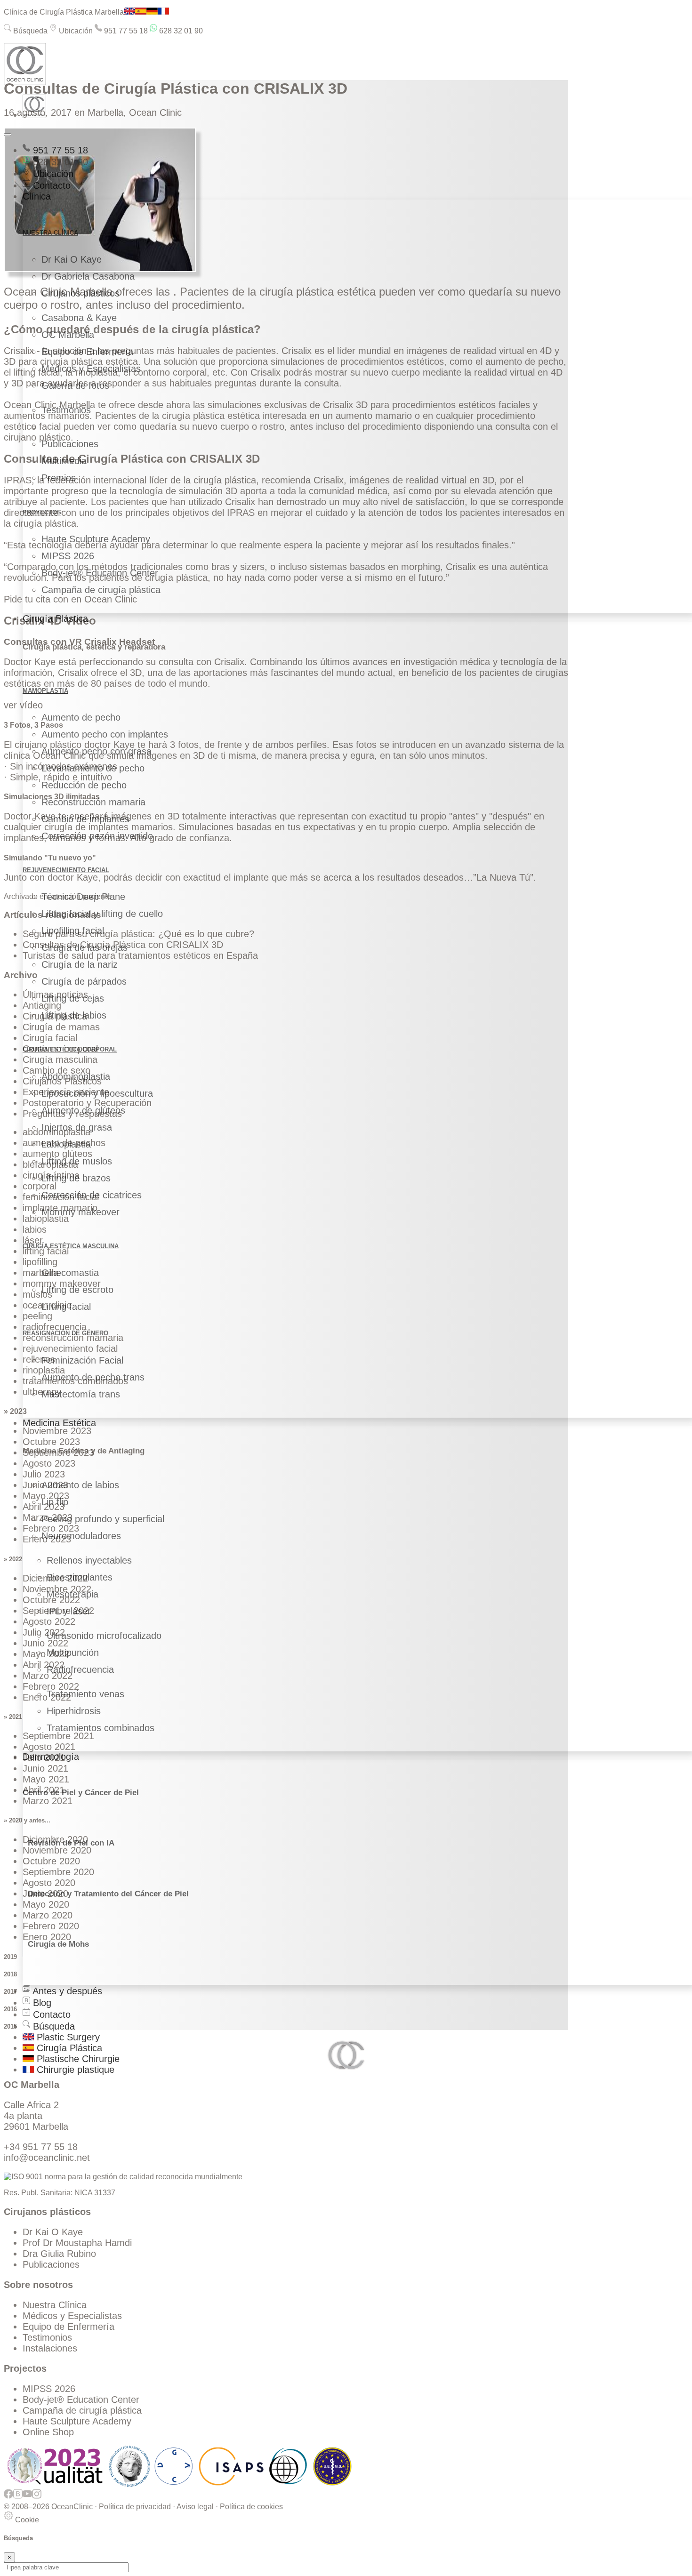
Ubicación (75, 31)
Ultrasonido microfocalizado (104, 1636)
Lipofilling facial (73, 931)
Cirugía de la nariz (80, 964)
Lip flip (55, 1502)
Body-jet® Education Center (100, 573)
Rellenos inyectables (89, 1560)
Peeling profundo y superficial (103, 1519)
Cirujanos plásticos (80, 293)
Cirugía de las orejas (84, 947)
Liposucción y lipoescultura (97, 1093)
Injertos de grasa (77, 1127)
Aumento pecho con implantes (105, 734)
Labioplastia (66, 1144)
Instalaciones (50, 2348)
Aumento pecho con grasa (97, 751)
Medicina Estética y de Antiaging (84, 1451)
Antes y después (66, 1991)
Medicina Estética (59, 1423)
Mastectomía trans (81, 1394)
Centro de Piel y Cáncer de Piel (81, 1793)
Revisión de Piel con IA (71, 1843)
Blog (41, 2003)
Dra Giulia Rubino (59, 2254)
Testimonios (66, 410)
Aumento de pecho (81, 717)
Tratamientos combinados (101, 1728)
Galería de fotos (75, 385)
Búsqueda (29, 31)
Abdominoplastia (76, 1076)
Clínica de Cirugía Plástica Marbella (64, 12)
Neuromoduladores (81, 1536)
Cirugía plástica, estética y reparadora (94, 647)
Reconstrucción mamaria (93, 802)
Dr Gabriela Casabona (88, 276)
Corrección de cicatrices (92, 1195)
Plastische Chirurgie (77, 2059)
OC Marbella (68, 335)
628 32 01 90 (180, 31)
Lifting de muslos (77, 1161)
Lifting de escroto (77, 1290)
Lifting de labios (74, 1015)
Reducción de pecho (84, 785)
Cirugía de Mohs (58, 1944)
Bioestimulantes (80, 1577)
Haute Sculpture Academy (96, 539)
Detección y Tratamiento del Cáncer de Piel (108, 1894)
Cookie (26, 2520)
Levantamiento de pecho (93, 768)
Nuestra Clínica (55, 2305)
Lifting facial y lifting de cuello (102, 914)
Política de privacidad (135, 2507)
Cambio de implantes (85, 819)
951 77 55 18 (125, 31)
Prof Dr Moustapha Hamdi (77, 2243)
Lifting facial (66, 1307)
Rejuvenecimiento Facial (66, 870)
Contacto (50, 185)
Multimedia (64, 461)
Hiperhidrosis (74, 1711)
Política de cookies (251, 2507)
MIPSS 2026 (68, 556)
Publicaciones (70, 444)
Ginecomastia (70, 1273)
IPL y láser (69, 1611)
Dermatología (51, 1757)
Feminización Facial (82, 1360)
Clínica (37, 196)
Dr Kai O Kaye (72, 259)
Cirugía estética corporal (70, 1049)
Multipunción (73, 1653)
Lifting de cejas (73, 998)
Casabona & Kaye (79, 318)
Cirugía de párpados (84, 981)
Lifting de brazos (76, 1178)
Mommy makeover (80, 1212)
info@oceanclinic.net (47, 2158)
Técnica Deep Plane (83, 897)
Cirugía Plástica (55, 618)
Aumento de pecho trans (93, 1377)
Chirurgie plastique (74, 2070)
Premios (59, 478)
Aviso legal (195, 2507)
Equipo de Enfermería (87, 352)
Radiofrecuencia (80, 1669)
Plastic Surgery (67, 2037)
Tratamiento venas (85, 1694)
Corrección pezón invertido (97, 836)
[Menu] (8, 135)
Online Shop (48, 2432)
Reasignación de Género (65, 1333)
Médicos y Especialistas (91, 369)
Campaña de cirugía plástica (101, 590)
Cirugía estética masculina (71, 1246)
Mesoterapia (72, 1594)
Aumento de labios (80, 1485)
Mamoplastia (45, 691)
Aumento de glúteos (83, 1110)
